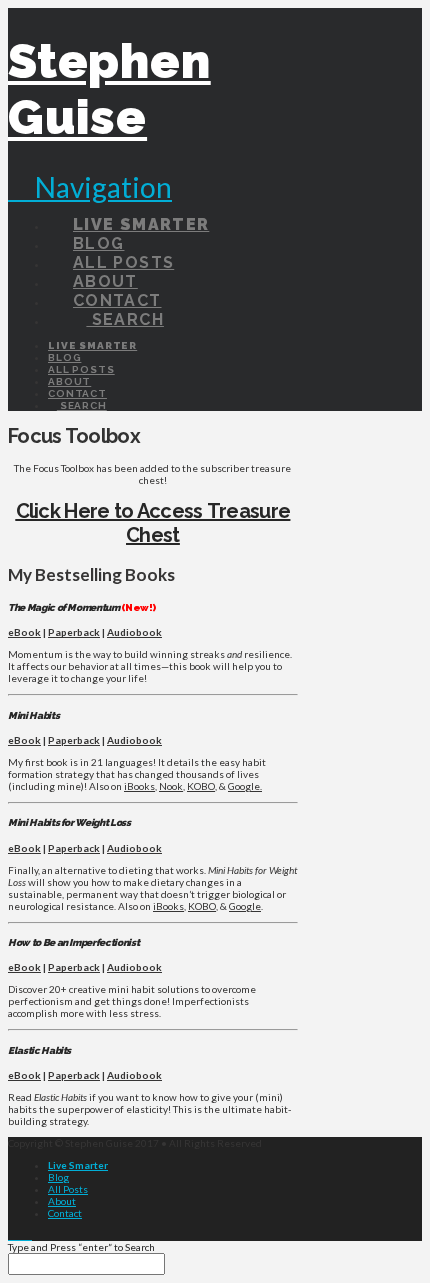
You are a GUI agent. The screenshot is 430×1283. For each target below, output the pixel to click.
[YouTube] (28, 1235)
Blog (58, 1177)
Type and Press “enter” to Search (81, 1247)
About (62, 1201)
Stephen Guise (109, 89)
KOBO (201, 786)
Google (245, 906)
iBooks (139, 786)
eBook (24, 632)
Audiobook (134, 632)
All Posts (68, 1189)
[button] (90, 187)
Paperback (74, 632)
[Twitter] (20, 1235)
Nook (171, 786)
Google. (245, 786)
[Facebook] (12, 1235)
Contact (65, 1213)
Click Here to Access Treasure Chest (153, 523)
